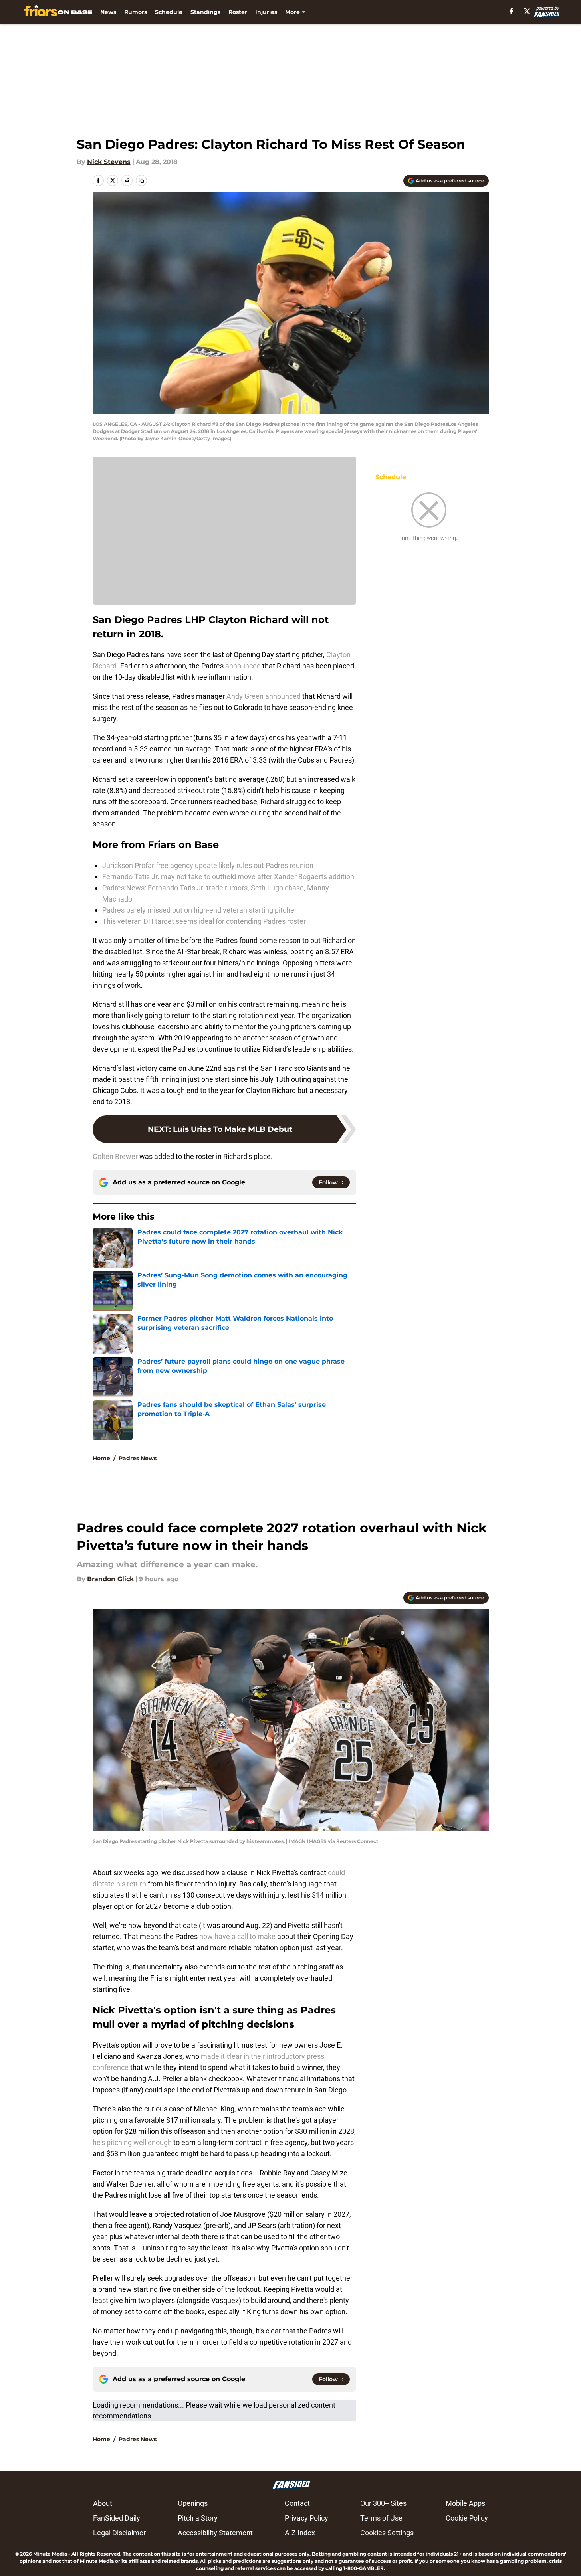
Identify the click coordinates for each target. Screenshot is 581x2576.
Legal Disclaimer (119, 2533)
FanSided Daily (117, 2518)
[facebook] (511, 11)
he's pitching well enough (132, 2142)
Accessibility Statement (215, 2533)
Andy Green (245, 696)
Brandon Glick (110, 1579)
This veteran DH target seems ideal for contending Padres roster (204, 921)
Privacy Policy (306, 2518)
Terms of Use (381, 2518)
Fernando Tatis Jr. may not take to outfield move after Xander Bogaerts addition (228, 877)
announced (243, 666)
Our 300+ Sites (383, 2503)
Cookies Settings (387, 2533)
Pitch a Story (198, 2518)
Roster (238, 12)
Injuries (266, 12)
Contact (297, 2503)
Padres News (138, 1458)
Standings (205, 12)
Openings (193, 2503)
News (108, 12)
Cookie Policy (467, 2518)
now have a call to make (237, 1936)
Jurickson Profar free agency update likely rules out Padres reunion (208, 865)
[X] (527, 11)
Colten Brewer (115, 1156)
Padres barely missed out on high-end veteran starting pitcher (199, 910)
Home (101, 1458)
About (103, 2503)
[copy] (141, 180)
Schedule (169, 12)
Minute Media (50, 2554)
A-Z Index (300, 2533)
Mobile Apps (465, 2503)
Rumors (136, 12)
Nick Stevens (109, 162)
